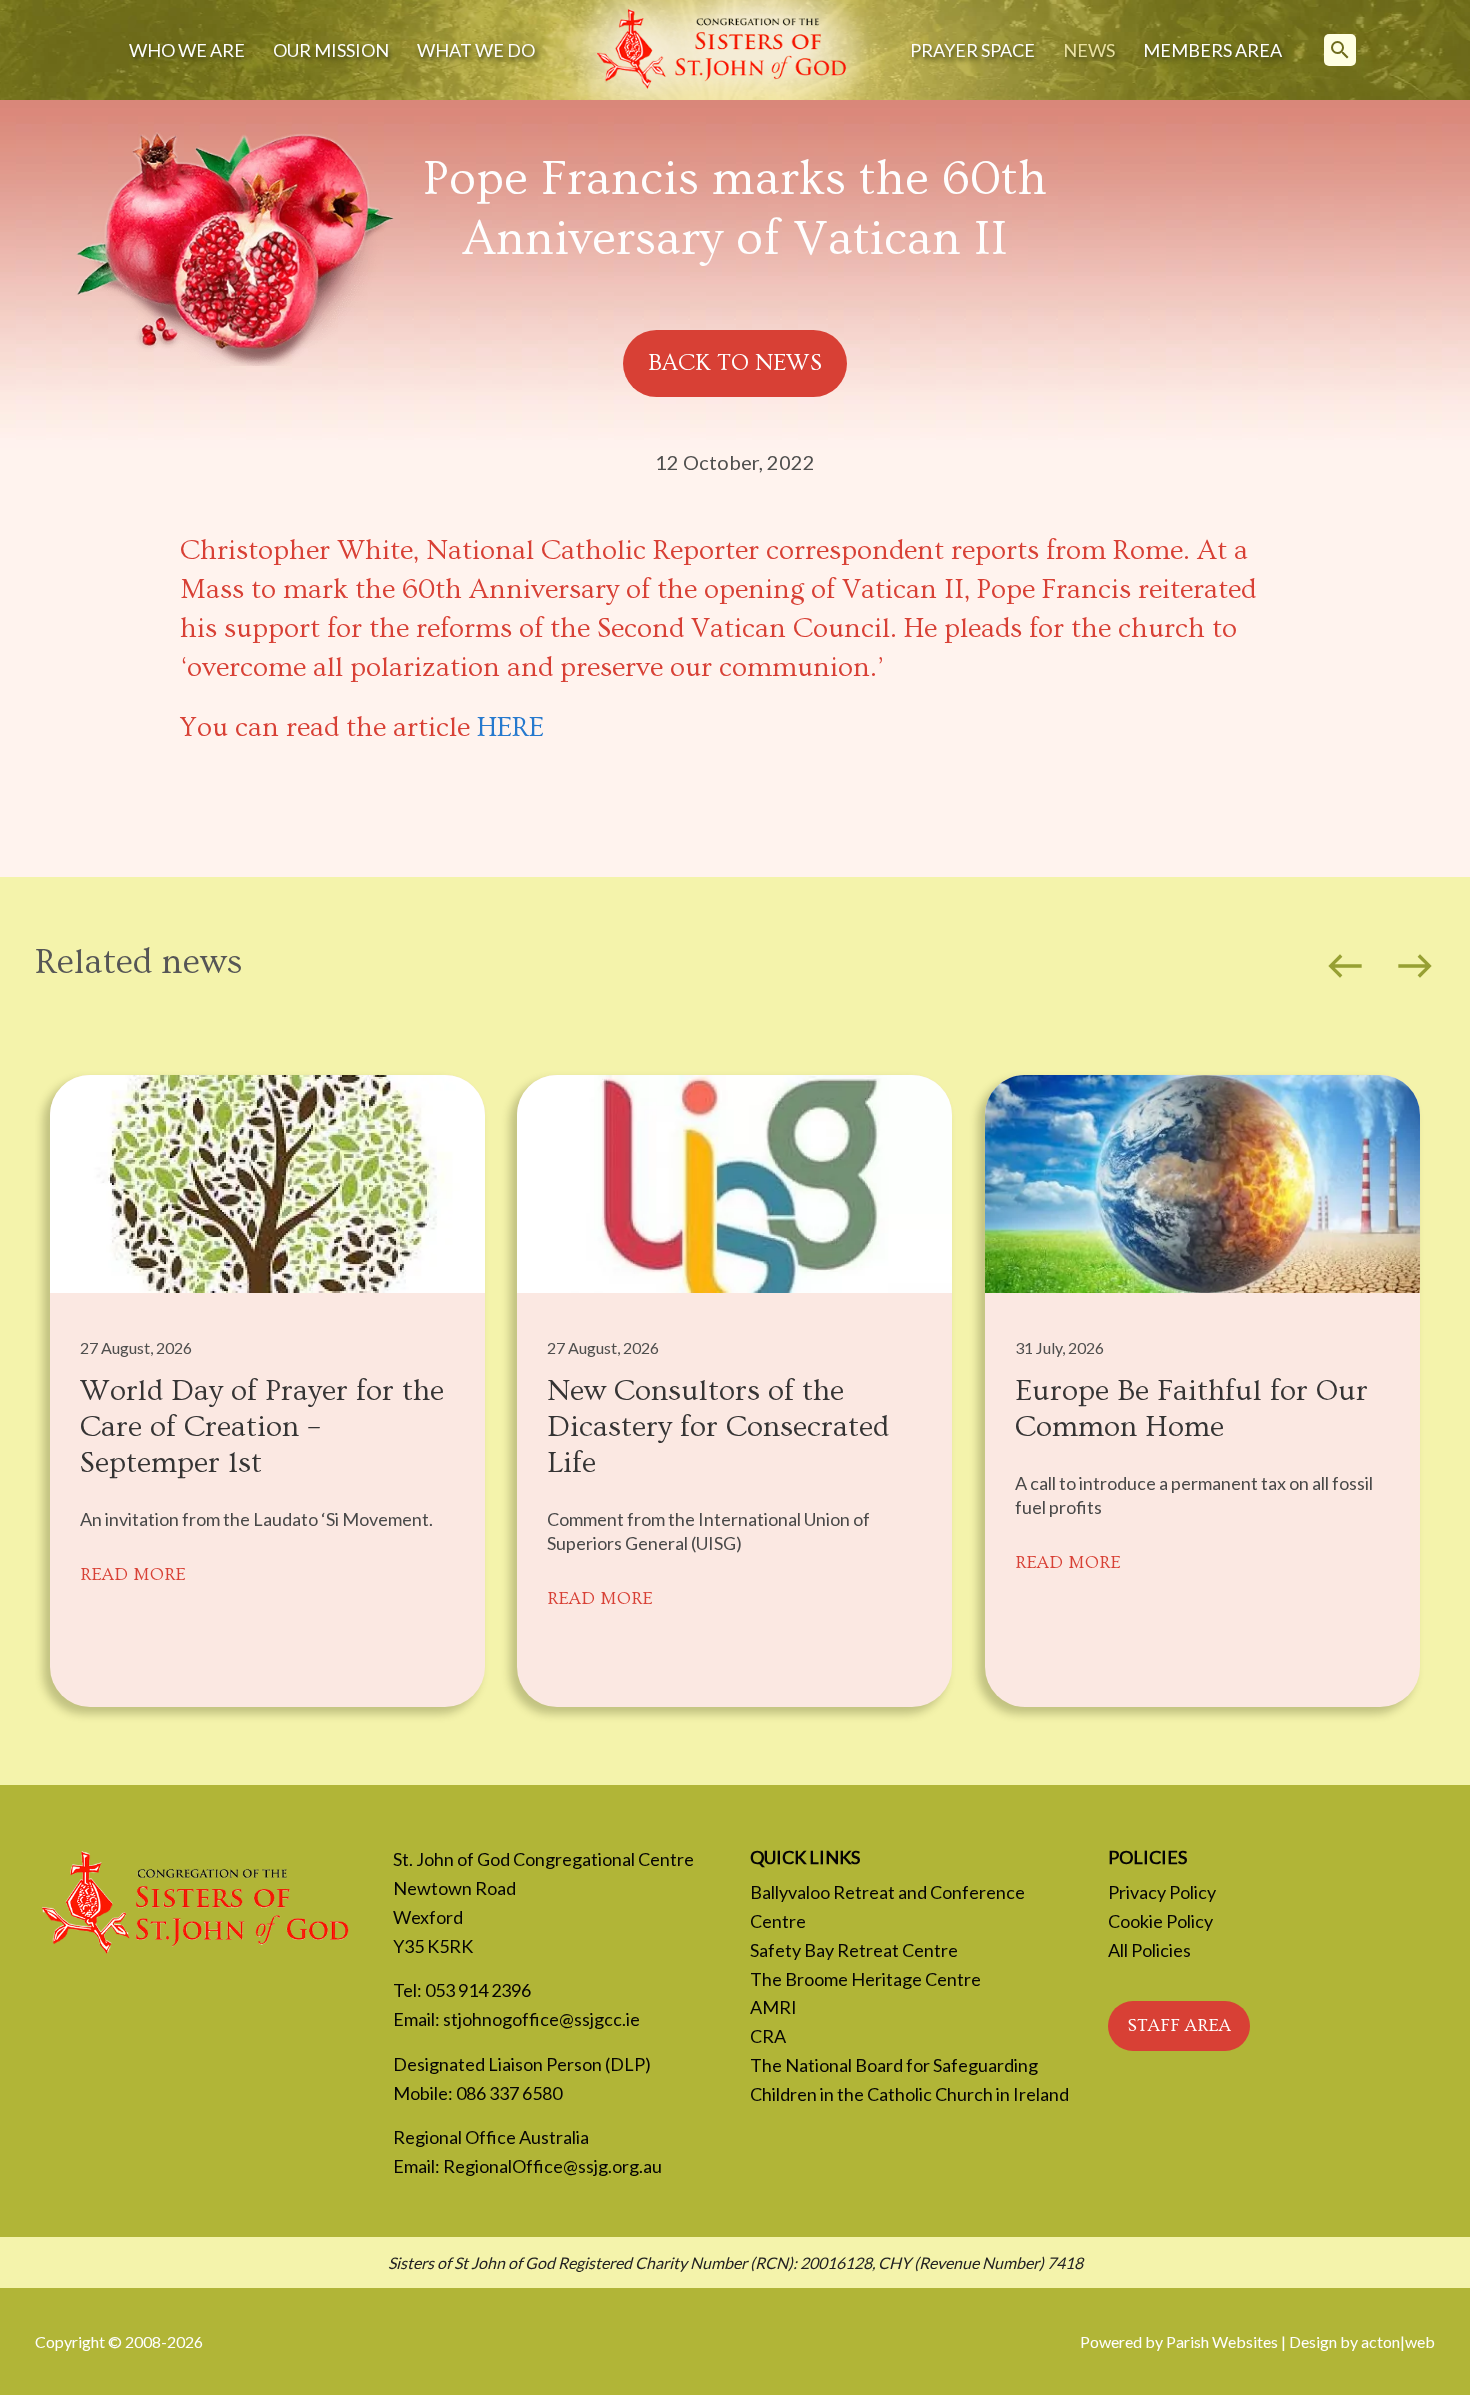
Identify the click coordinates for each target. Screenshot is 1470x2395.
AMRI (773, 2007)
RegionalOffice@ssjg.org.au (552, 2166)
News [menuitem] (1089, 50)
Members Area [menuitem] (1212, 50)
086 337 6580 (509, 2093)
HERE (510, 727)
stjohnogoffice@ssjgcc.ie (541, 2019)
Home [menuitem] (722, 50)
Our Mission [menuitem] (331, 50)
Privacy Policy (1162, 1892)
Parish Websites (1222, 2341)
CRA (768, 2036)
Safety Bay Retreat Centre (854, 1950)
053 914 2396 (478, 1990)
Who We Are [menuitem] (187, 50)
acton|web (1398, 2341)
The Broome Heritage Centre (865, 1979)
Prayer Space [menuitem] (972, 50)
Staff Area (1179, 2025)
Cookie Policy (1160, 1921)
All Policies (1149, 1950)
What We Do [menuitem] (476, 50)
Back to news (735, 362)
